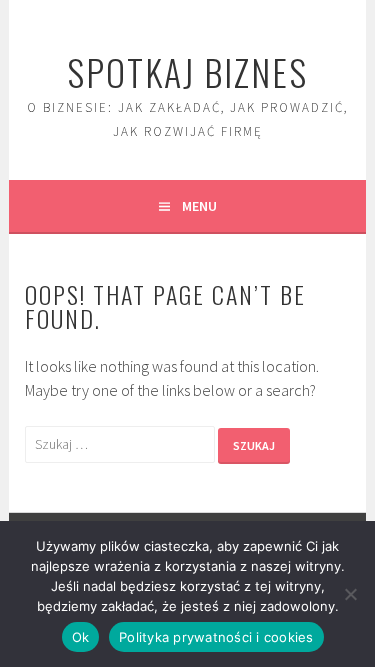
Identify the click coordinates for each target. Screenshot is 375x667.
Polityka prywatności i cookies (216, 637)
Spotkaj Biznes (187, 71)
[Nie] (350, 594)
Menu (199, 206)
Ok (81, 637)
